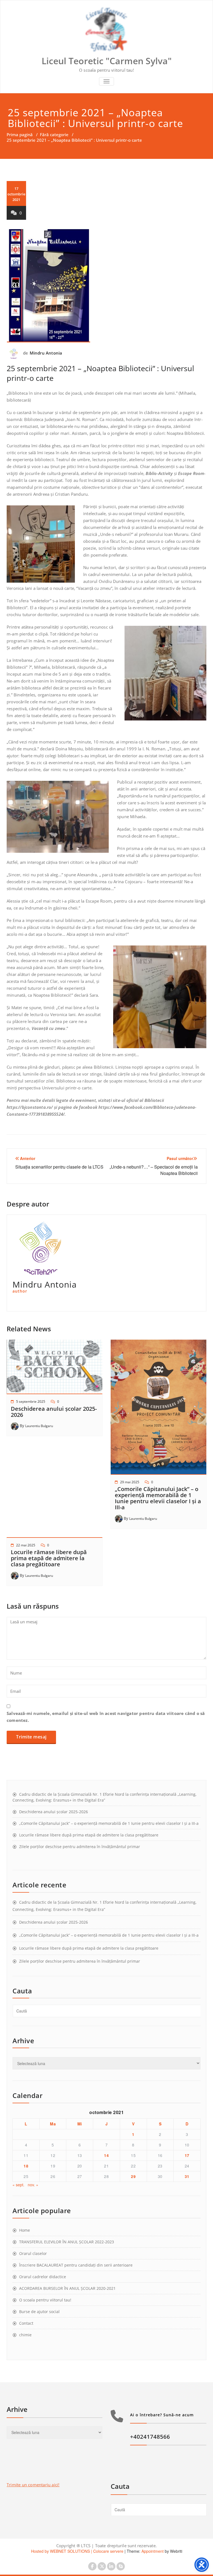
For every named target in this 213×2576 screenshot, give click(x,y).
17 (187, 2155)
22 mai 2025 (26, 1545)
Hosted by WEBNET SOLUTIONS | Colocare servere (77, 2551)
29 (133, 2176)
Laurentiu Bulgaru (39, 1426)
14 (106, 2155)
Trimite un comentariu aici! (33, 2485)
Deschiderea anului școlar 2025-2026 (54, 1412)
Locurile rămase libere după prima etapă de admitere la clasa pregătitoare (49, 1558)
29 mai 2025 (130, 1482)
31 (187, 2176)
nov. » (33, 2185)
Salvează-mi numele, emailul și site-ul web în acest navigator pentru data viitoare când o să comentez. (106, 1717)
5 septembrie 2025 (31, 1401)
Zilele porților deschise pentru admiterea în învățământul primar (80, 1847)
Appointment (152, 2551)
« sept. (18, 2185)
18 (26, 2166)
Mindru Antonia (46, 353)
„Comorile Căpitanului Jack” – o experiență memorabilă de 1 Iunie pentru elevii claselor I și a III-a (158, 1498)
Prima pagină (20, 135)
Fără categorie (54, 135)
